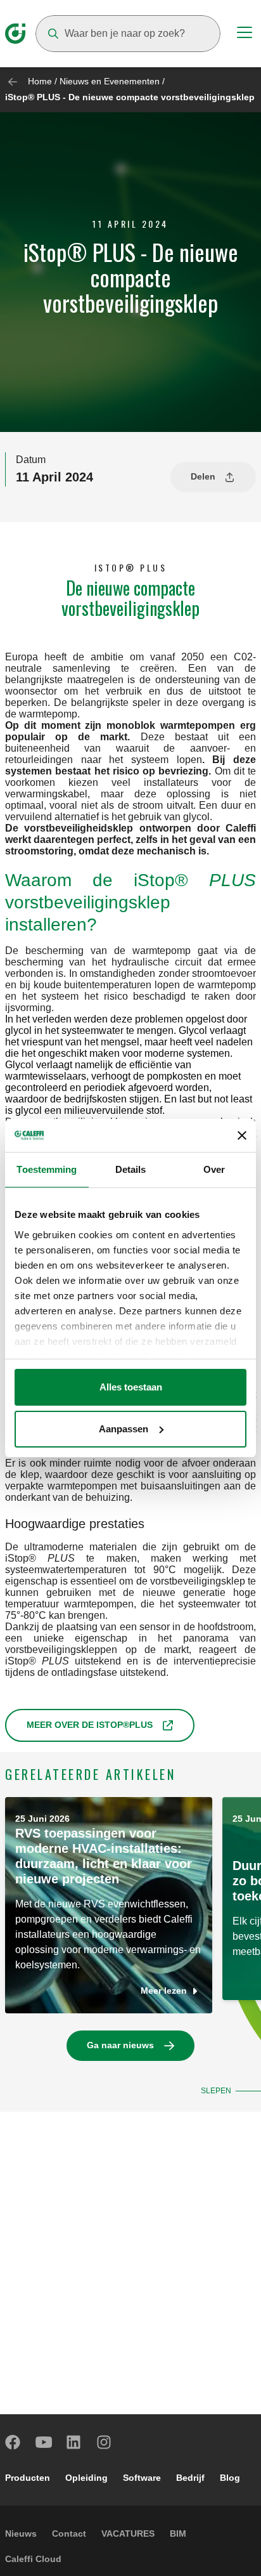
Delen (203, 476)
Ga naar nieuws (120, 2045)
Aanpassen (124, 1429)
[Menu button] (245, 34)
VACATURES (128, 2534)
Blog (230, 2478)
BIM (178, 2534)
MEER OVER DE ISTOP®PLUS (90, 1725)
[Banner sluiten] (242, 1135)
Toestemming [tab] (47, 1169)
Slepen (216, 2091)
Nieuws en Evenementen (110, 81)
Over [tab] (214, 1169)
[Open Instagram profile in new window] (105, 2442)
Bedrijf (190, 2478)
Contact (69, 2534)
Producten (28, 2478)
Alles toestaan (131, 1387)
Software (142, 2478)
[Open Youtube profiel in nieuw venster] (44, 2442)
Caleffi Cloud (33, 2559)
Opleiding (86, 2478)
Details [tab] (131, 1169)
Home (40, 81)
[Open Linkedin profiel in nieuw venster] (74, 2442)
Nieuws (21, 2534)
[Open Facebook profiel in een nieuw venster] (13, 2442)
